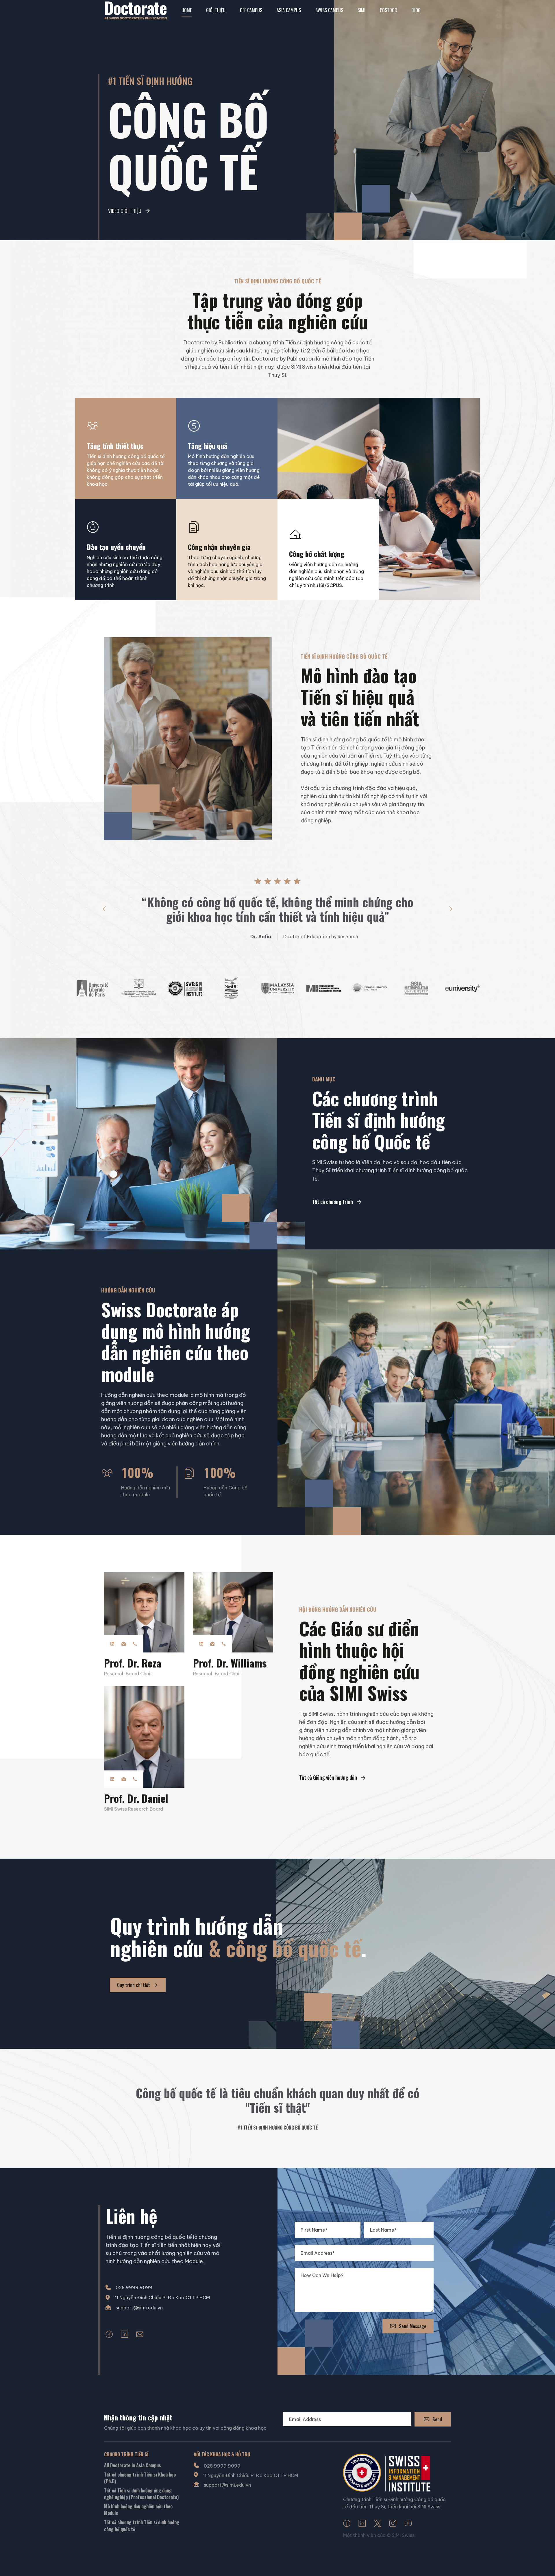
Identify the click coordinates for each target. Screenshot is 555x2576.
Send (437, 2419)
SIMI (361, 10)
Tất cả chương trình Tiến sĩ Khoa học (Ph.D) (140, 2478)
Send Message (413, 2326)
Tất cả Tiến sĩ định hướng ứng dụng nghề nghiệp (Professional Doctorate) (141, 2494)
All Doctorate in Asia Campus (133, 2465)
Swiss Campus (329, 10)
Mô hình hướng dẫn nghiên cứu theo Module (138, 2510)
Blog (416, 10)
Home (187, 10)
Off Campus (251, 10)
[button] (104, 909)
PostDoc (388, 10)
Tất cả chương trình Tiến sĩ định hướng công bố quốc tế (142, 2526)
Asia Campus (289, 10)
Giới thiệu (216, 10)
